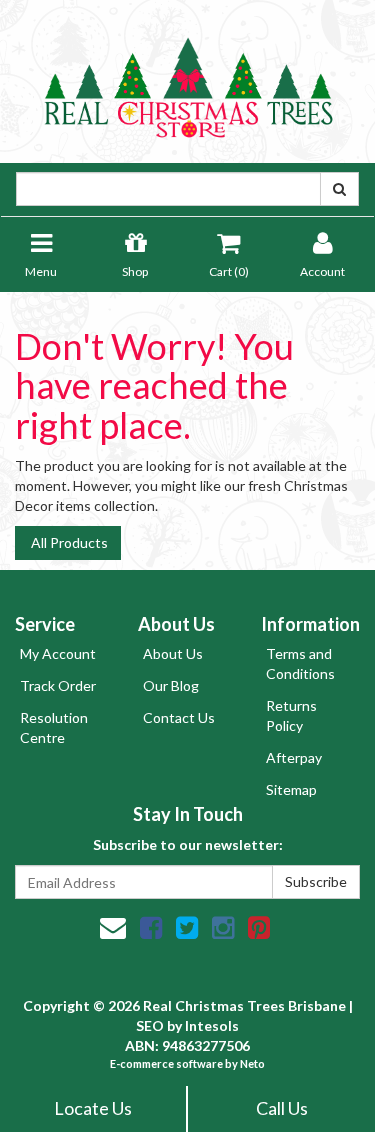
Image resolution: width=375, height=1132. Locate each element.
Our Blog (171, 685)
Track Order (58, 685)
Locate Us (93, 1108)
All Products (68, 542)
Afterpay (294, 757)
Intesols (212, 1025)
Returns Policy (291, 715)
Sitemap (291, 789)
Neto (252, 1063)
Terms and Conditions (300, 663)
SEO (150, 1025)
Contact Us (179, 717)
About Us (173, 653)
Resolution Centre (54, 727)
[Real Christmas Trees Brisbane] (188, 79)
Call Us (282, 1108)
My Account (58, 653)
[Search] (339, 189)
